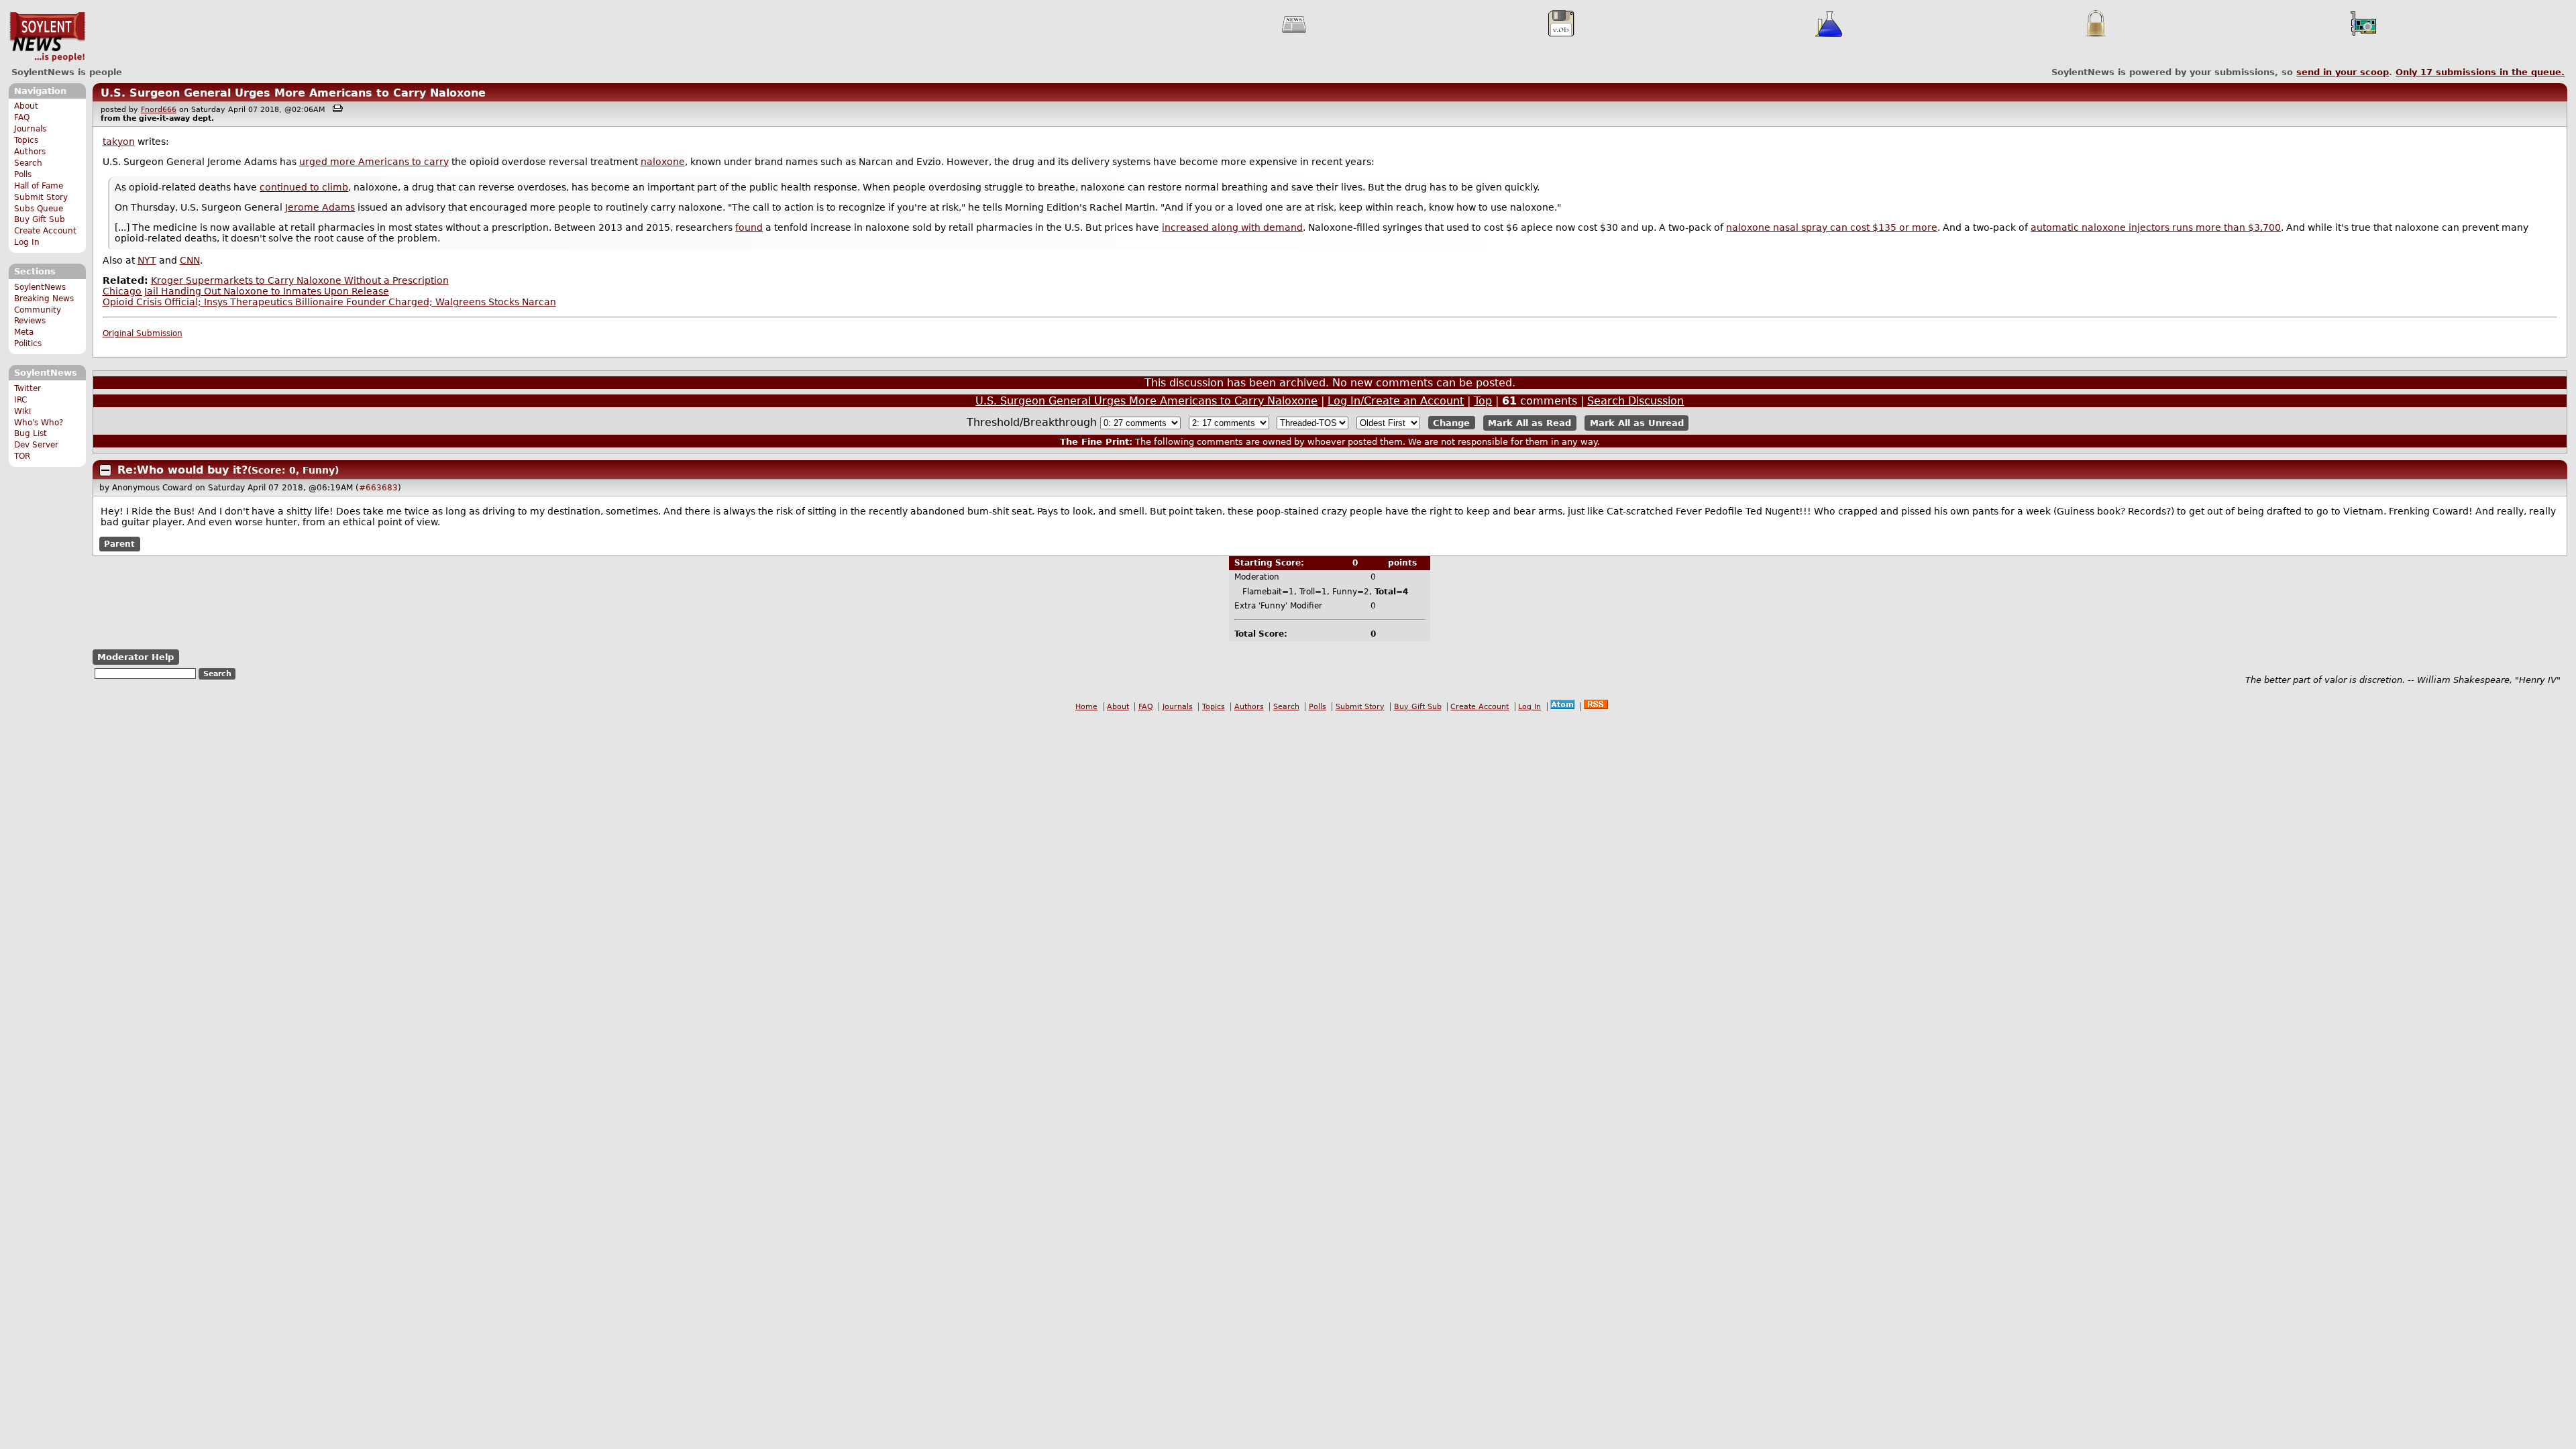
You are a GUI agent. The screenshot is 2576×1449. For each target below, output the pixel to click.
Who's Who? (39, 423)
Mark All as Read (1529, 423)
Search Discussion (1635, 401)
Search (28, 163)
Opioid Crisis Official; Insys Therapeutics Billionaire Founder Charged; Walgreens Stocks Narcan (329, 302)
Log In (27, 242)
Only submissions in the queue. (2480, 72)
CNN (190, 260)
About (26, 106)
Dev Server (36, 445)
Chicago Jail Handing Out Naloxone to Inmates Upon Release (246, 291)
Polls (23, 174)
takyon (119, 142)
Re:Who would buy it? (182, 470)
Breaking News (44, 299)
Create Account (45, 231)
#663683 (378, 488)
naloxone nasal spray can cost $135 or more (1832, 227)
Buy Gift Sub (40, 219)
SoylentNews (47, 37)
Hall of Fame (39, 186)
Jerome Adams (320, 207)
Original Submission (143, 333)
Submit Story (41, 197)
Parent (119, 544)
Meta (24, 332)
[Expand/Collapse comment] (105, 470)
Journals (30, 129)
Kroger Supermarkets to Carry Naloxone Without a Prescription (300, 280)
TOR (22, 456)
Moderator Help (136, 657)
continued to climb (304, 187)
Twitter (28, 388)
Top (1483, 401)
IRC (20, 400)
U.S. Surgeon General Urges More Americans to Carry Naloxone (293, 93)
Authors (30, 152)
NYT (147, 260)
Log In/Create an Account (1396, 401)
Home (1086, 707)
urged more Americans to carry (374, 162)
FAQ (22, 117)
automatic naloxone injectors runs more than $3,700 (2156, 227)
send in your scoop (2343, 72)
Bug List (31, 433)
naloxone (663, 162)
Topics (26, 140)
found (749, 227)
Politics (28, 343)
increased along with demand (1232, 227)
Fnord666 (159, 110)
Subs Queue (39, 209)
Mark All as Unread (1637, 423)
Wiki (22, 411)
